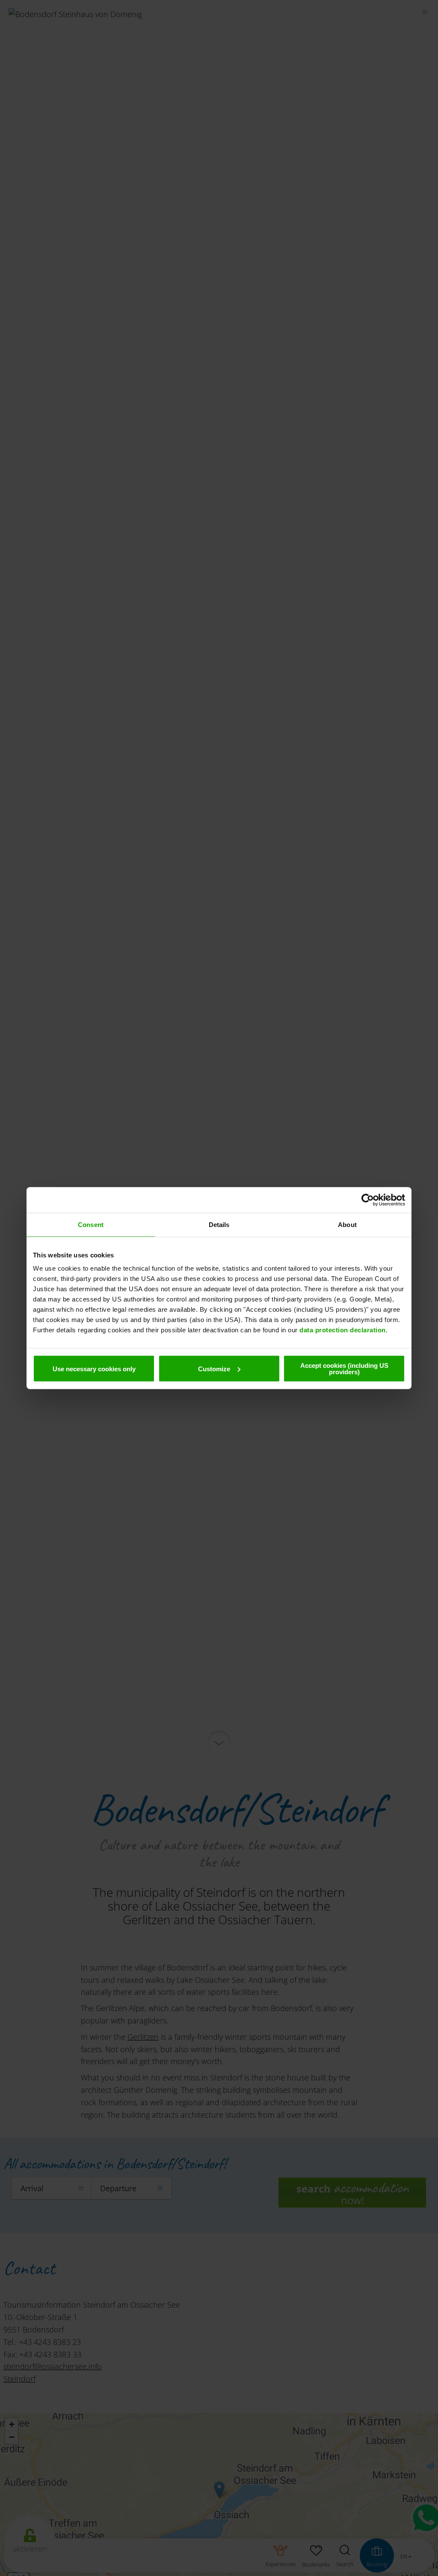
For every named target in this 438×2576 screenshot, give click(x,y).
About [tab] (347, 1224)
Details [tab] (219, 1224)
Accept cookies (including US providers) (344, 1369)
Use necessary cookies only (94, 1368)
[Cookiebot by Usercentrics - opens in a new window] (368, 1200)
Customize (214, 1368)
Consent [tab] (91, 1224)
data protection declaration (343, 1330)
